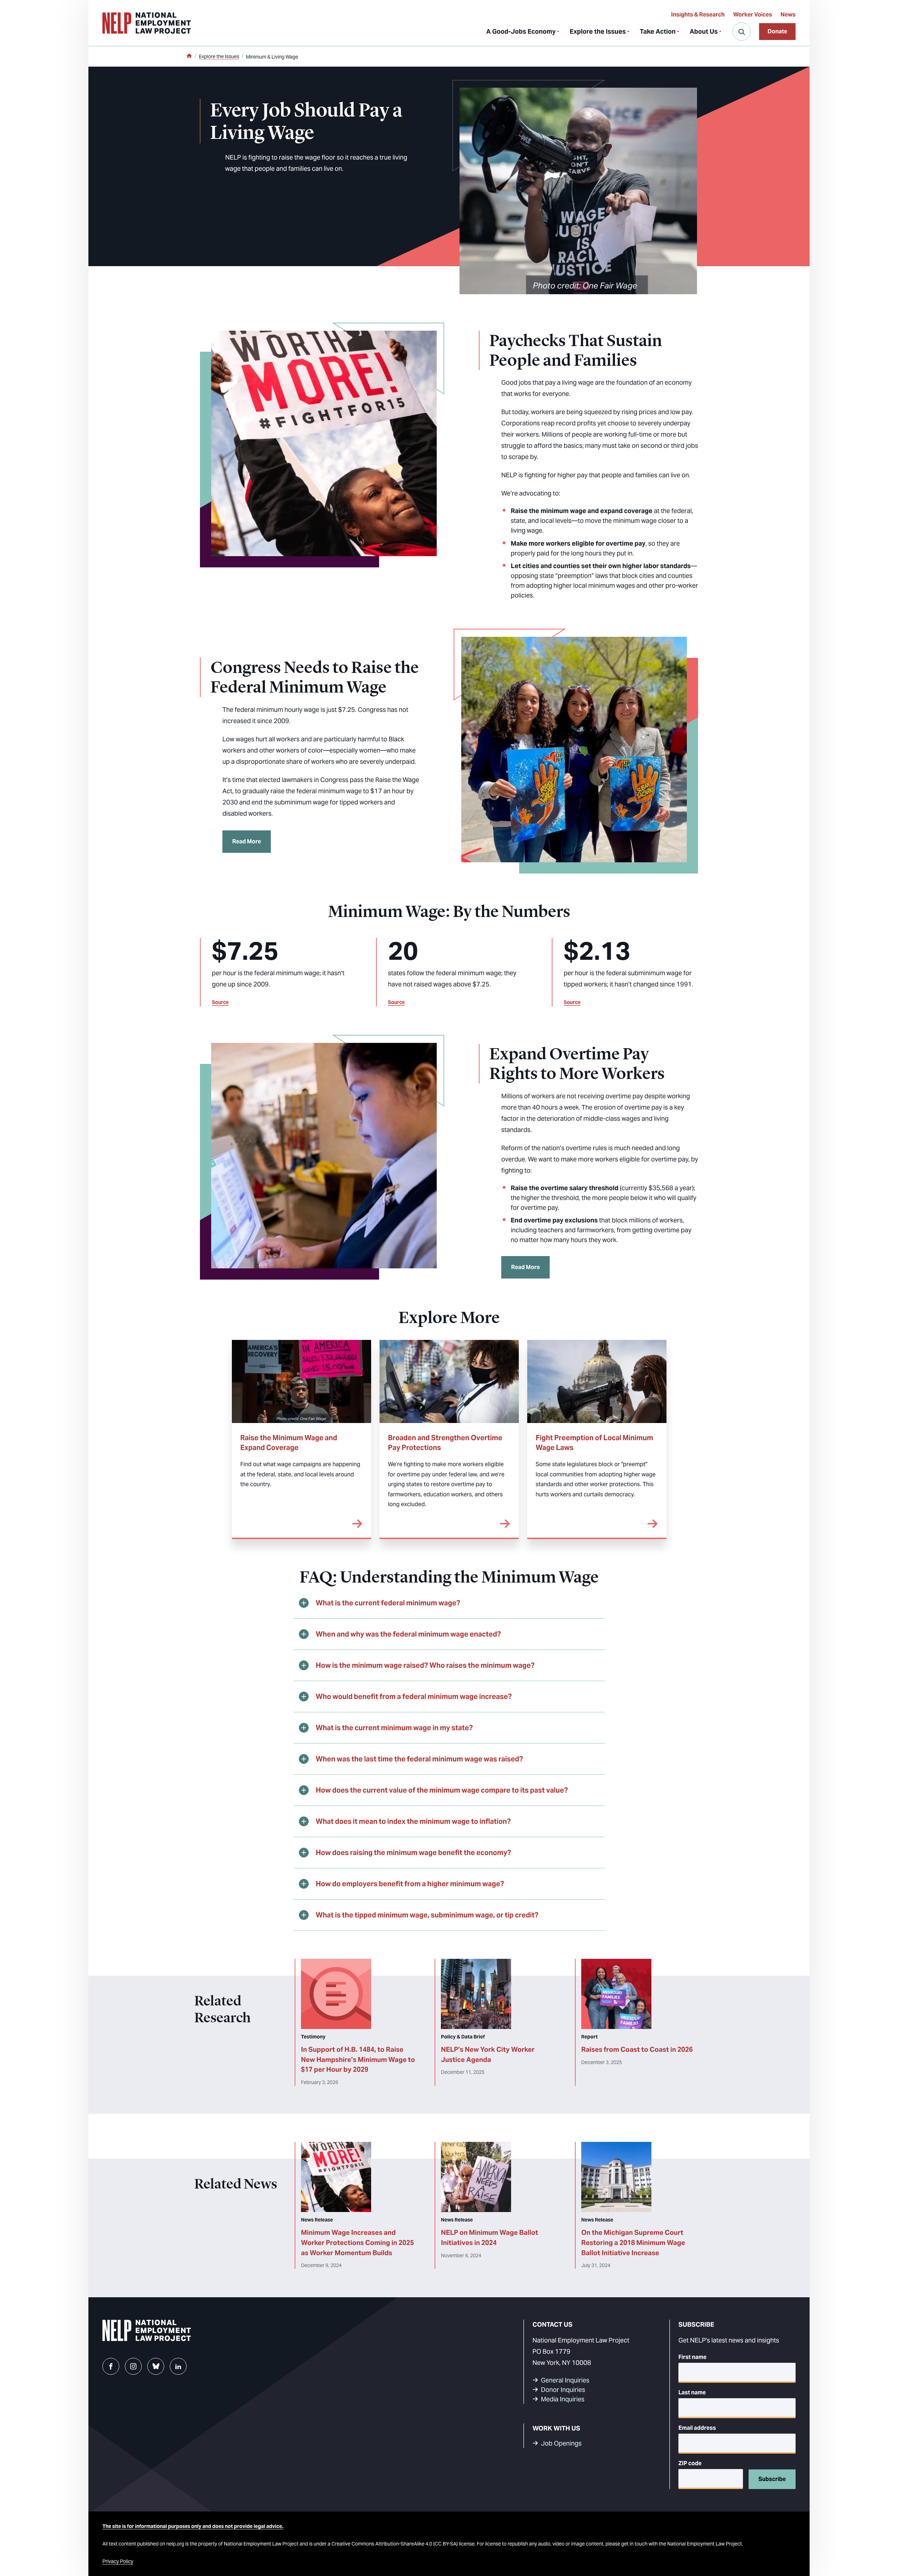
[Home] (189, 56)
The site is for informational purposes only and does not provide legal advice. (193, 2526)
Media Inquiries (563, 2399)
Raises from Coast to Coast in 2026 (637, 2049)
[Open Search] (742, 32)
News (788, 15)
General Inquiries (565, 2380)
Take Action (658, 31)
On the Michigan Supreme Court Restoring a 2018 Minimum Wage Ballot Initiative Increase (633, 2243)
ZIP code (690, 2463)
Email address (697, 2428)
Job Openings (561, 2443)
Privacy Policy (118, 2561)
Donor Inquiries (563, 2390)
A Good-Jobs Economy (521, 31)
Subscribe (772, 2479)
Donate (777, 31)
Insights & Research (698, 15)
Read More (247, 841)
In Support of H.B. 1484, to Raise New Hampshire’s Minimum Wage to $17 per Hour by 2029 (358, 2059)
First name (692, 2357)
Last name (692, 2392)
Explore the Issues (598, 31)
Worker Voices (753, 15)
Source (220, 1002)
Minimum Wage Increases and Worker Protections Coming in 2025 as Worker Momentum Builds (357, 2243)
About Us (704, 31)
